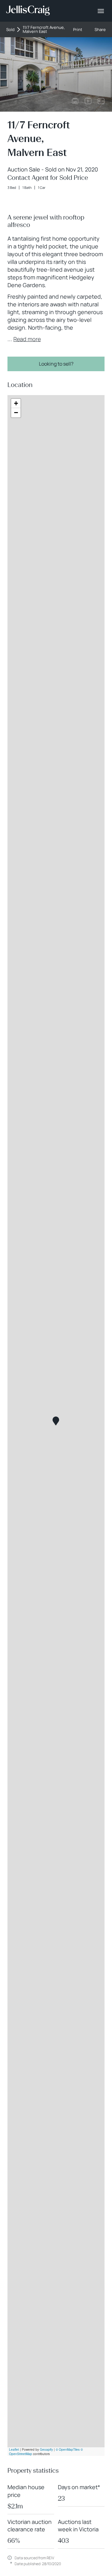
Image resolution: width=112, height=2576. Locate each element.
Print (78, 30)
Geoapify (46, 2449)
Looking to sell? (56, 364)
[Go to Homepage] (28, 11)
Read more (27, 339)
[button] (56, 1421)
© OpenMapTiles (68, 2449)
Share (100, 30)
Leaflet (14, 2449)
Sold (10, 30)
